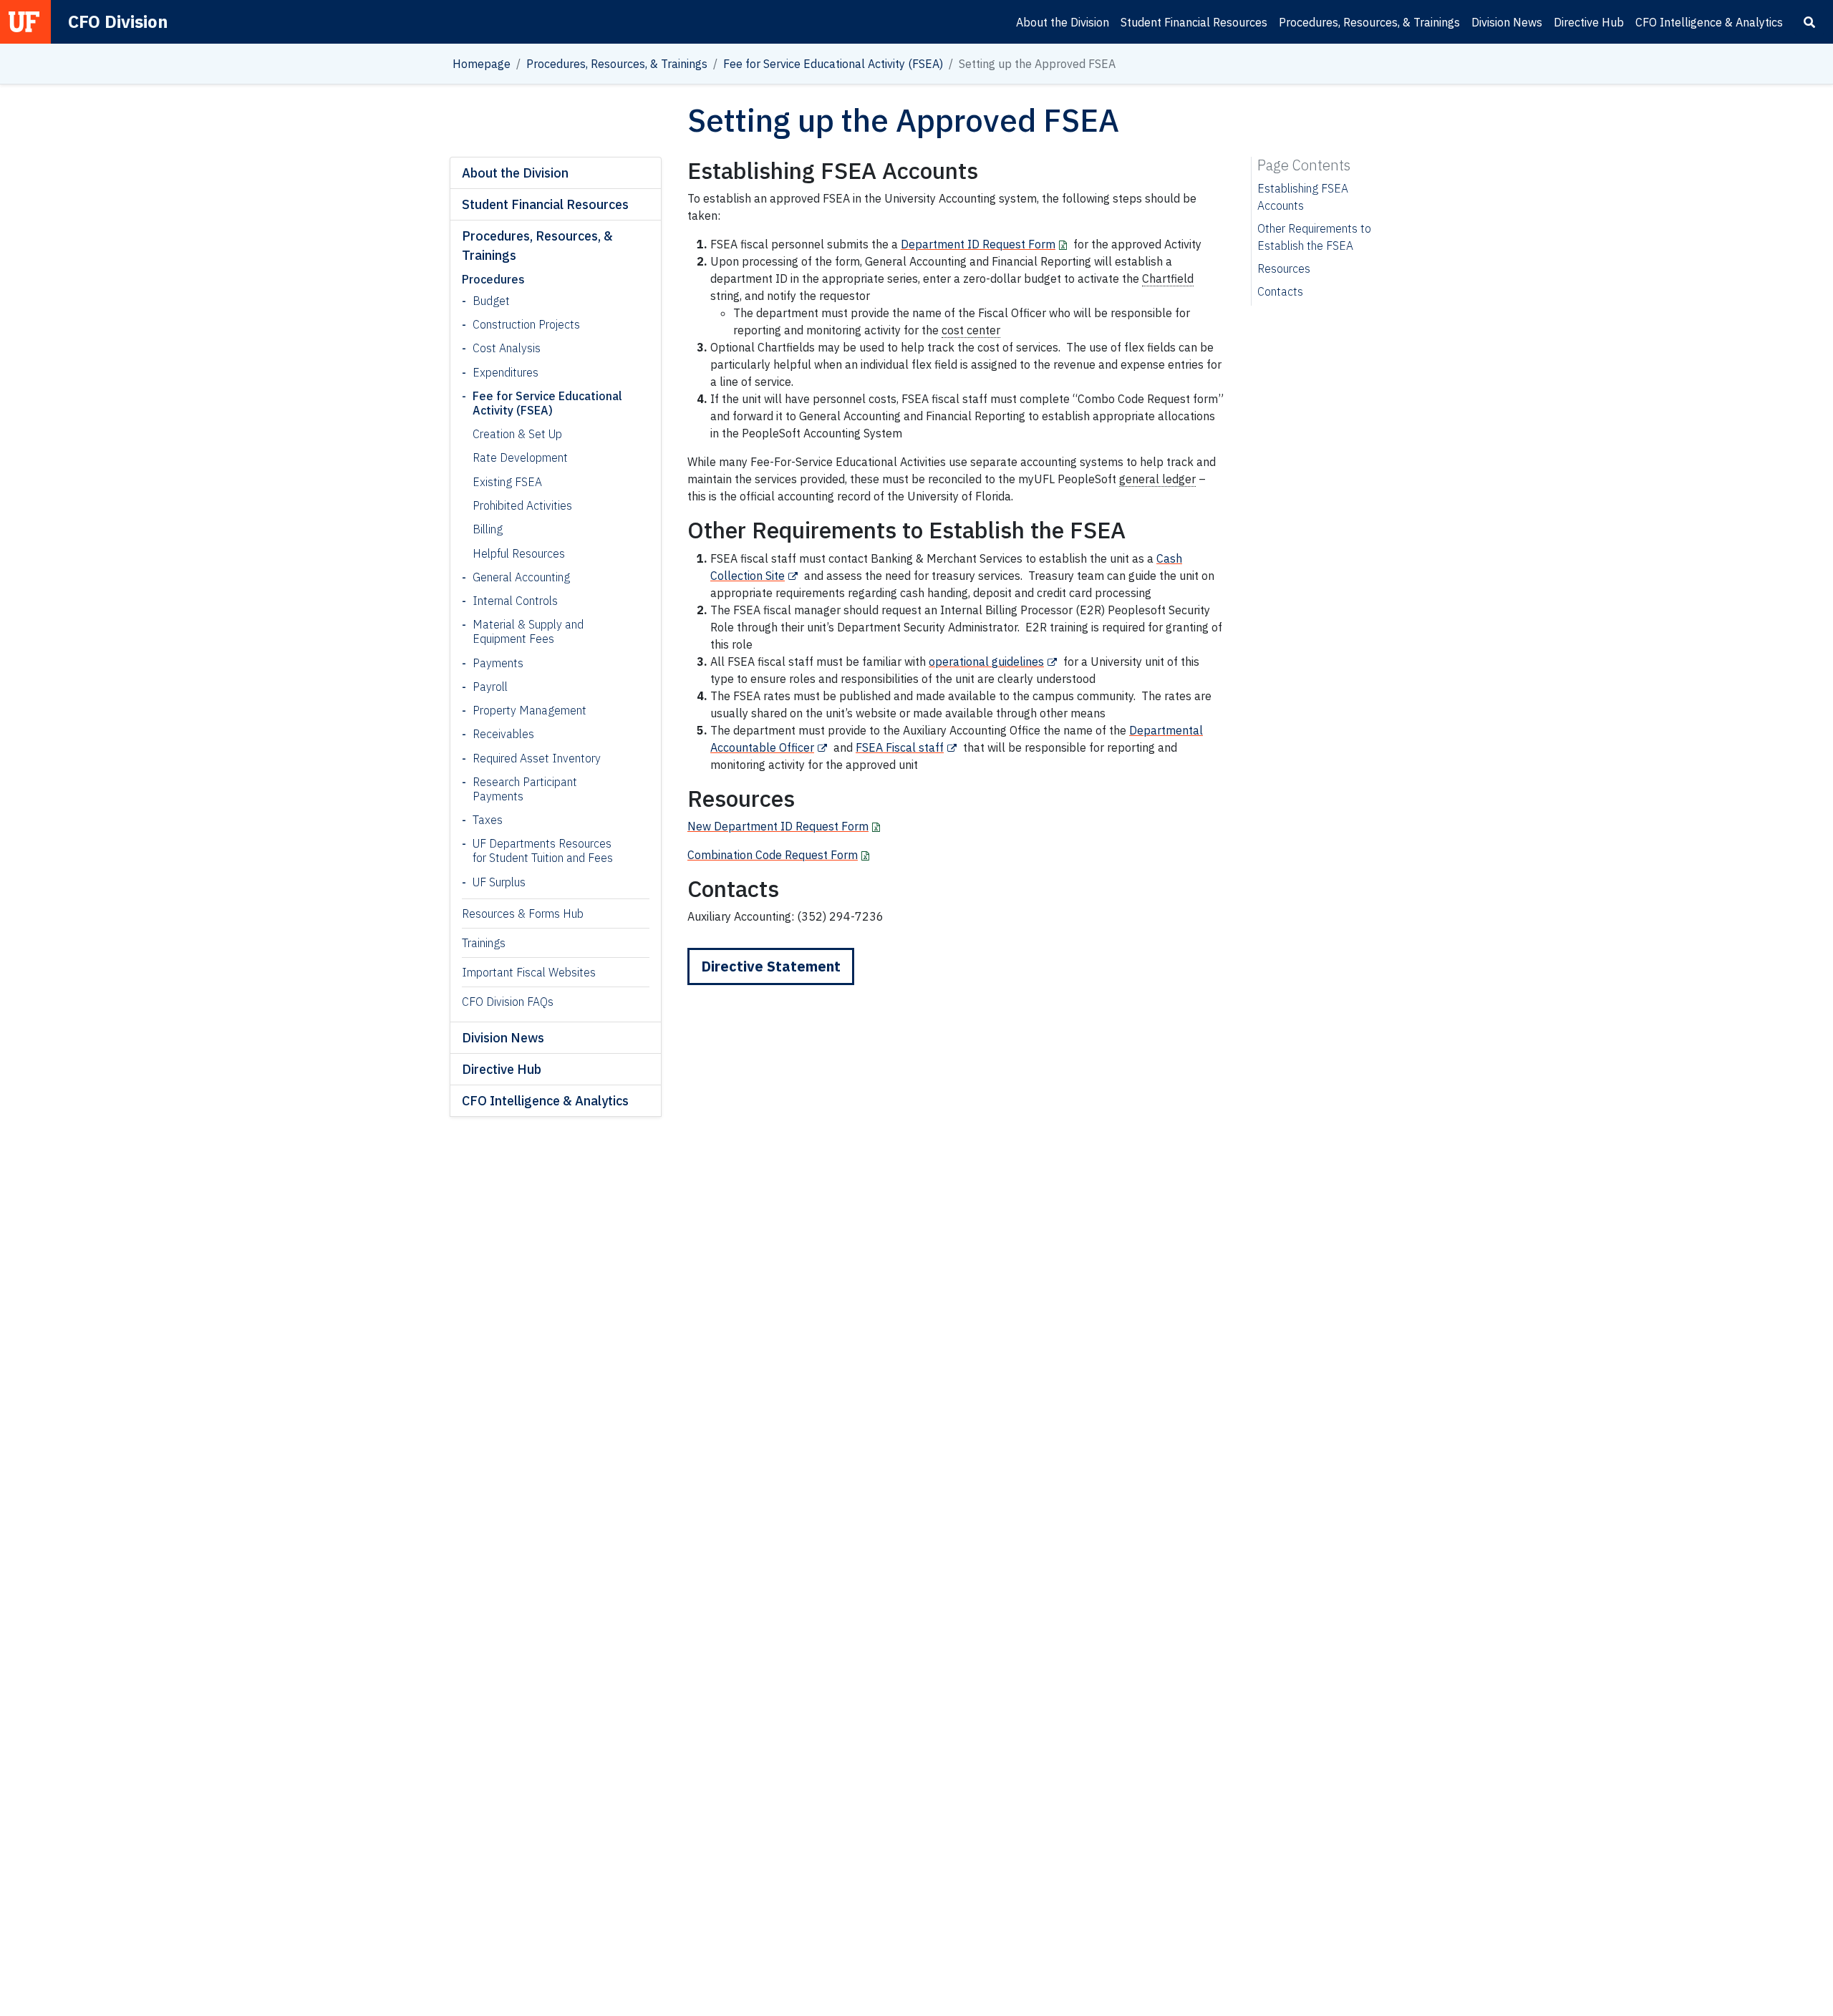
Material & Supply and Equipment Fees (528, 631)
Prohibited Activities (522, 505)
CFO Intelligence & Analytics (1709, 22)
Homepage (482, 64)
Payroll (490, 687)
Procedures (493, 279)
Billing (488, 529)
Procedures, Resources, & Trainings (1369, 22)
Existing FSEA (507, 482)
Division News (1507, 22)
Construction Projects (526, 324)
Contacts (1280, 291)
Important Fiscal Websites (529, 972)
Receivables (503, 734)
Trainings (484, 943)
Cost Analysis (507, 348)
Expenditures (506, 372)
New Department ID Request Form (778, 826)
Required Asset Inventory (537, 758)
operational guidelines (986, 661)
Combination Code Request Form (773, 855)
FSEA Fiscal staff (900, 747)
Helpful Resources (519, 553)
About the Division (1063, 22)
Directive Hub (1589, 22)
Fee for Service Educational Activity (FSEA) (833, 64)
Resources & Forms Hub (523, 913)
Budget (491, 301)
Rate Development (520, 457)
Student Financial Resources (1194, 22)
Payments (498, 663)
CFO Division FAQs (508, 1002)
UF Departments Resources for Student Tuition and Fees (543, 850)
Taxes (488, 820)
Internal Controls (515, 601)
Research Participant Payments (525, 789)
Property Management (529, 710)
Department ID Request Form (978, 244)
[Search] (1809, 22)
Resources (1284, 268)
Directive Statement (771, 966)
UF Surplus (499, 882)
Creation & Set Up (517, 434)
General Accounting (521, 577)
